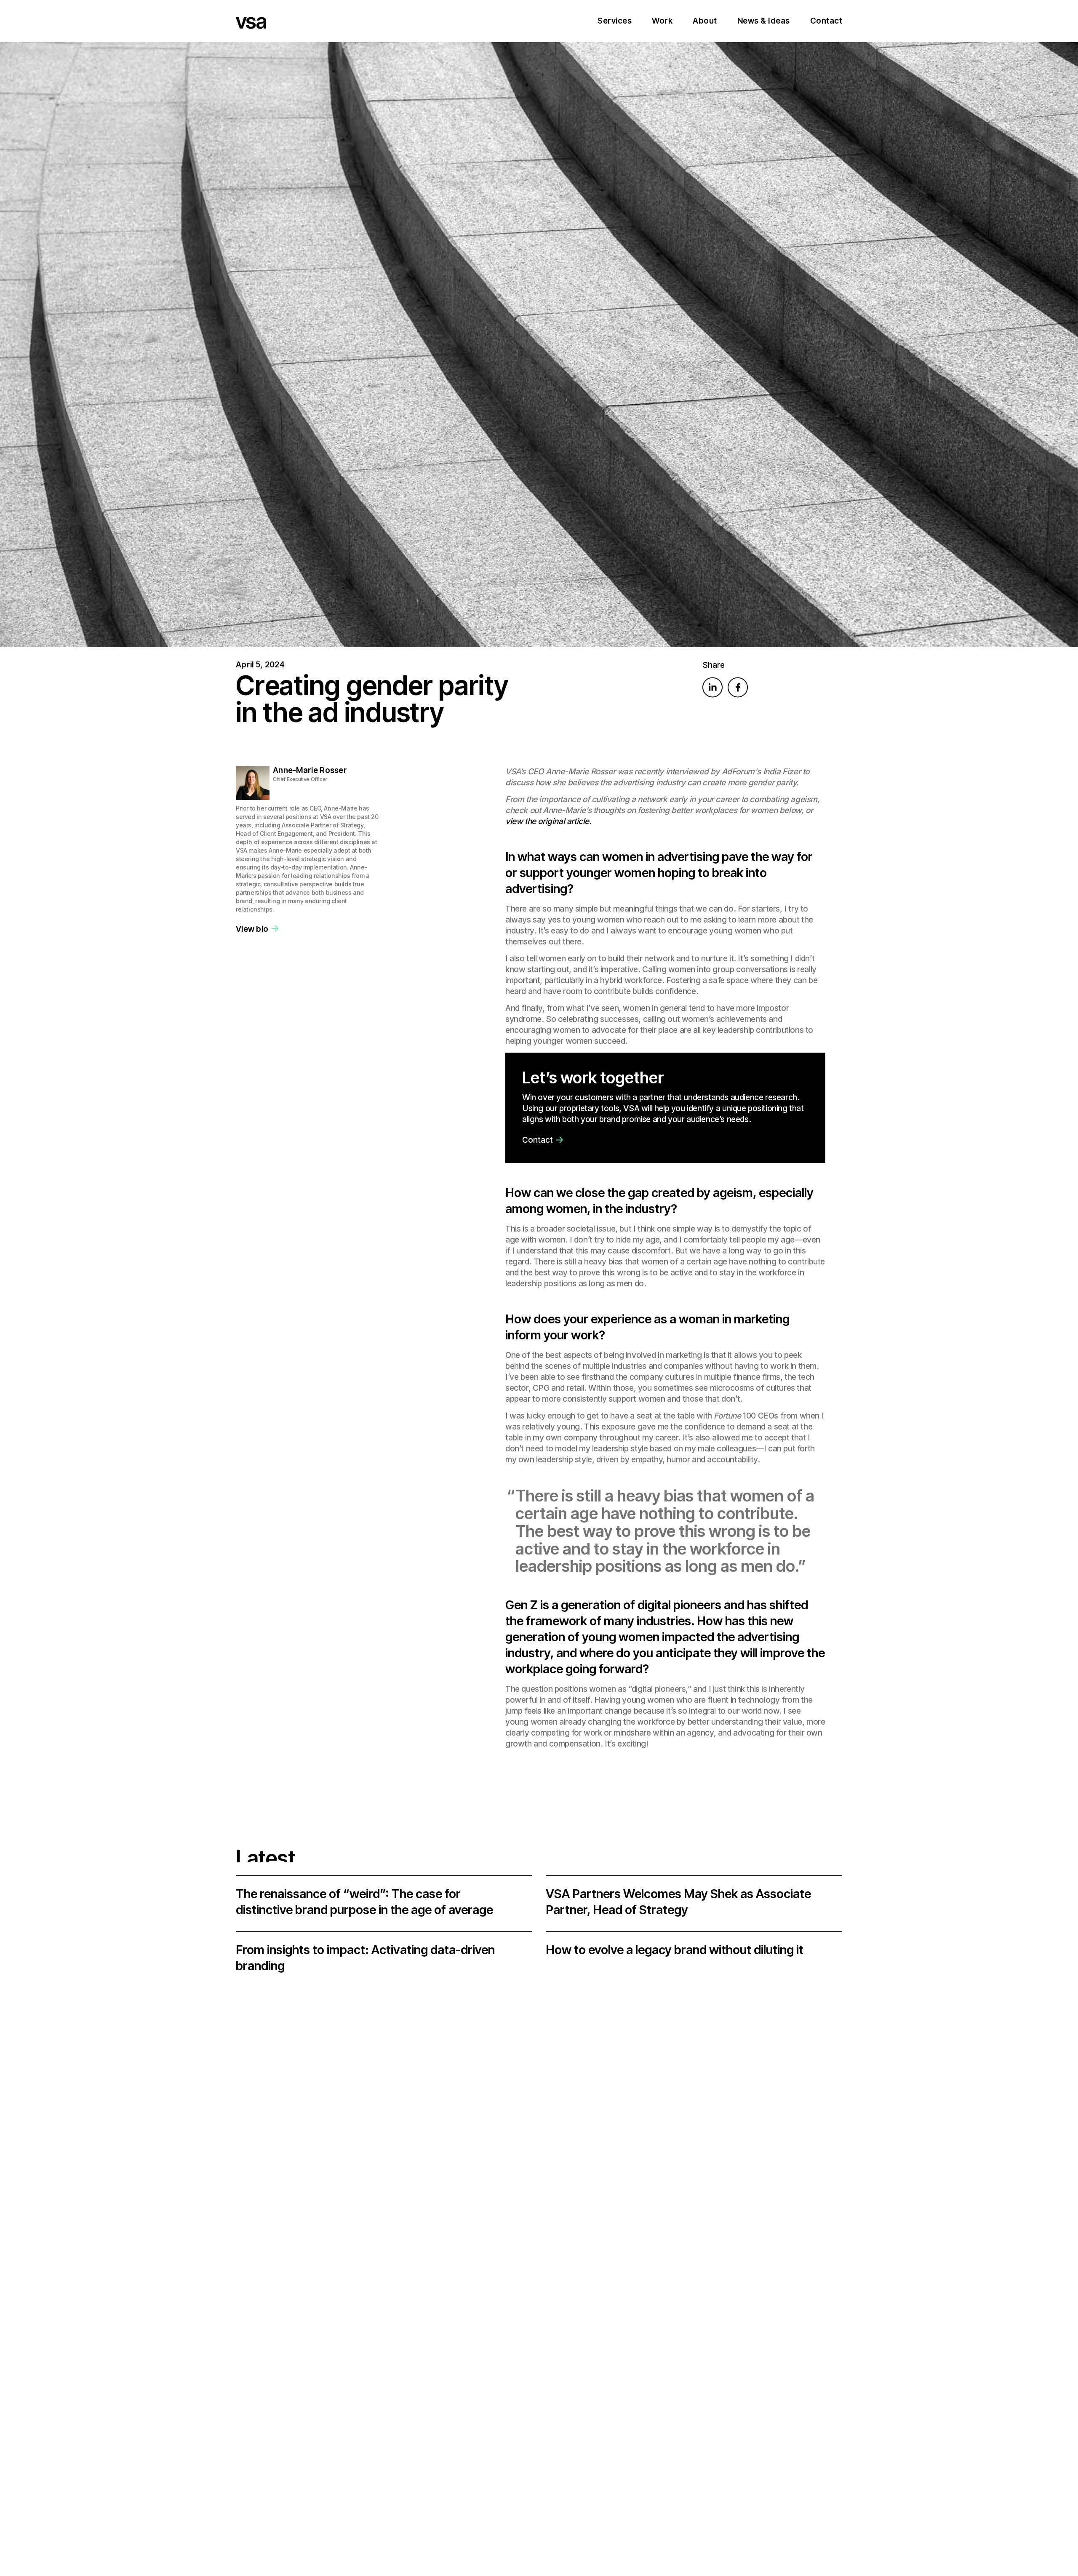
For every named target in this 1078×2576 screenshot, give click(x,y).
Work (662, 21)
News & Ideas (764, 21)
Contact (826, 21)
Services (615, 21)
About (705, 21)
